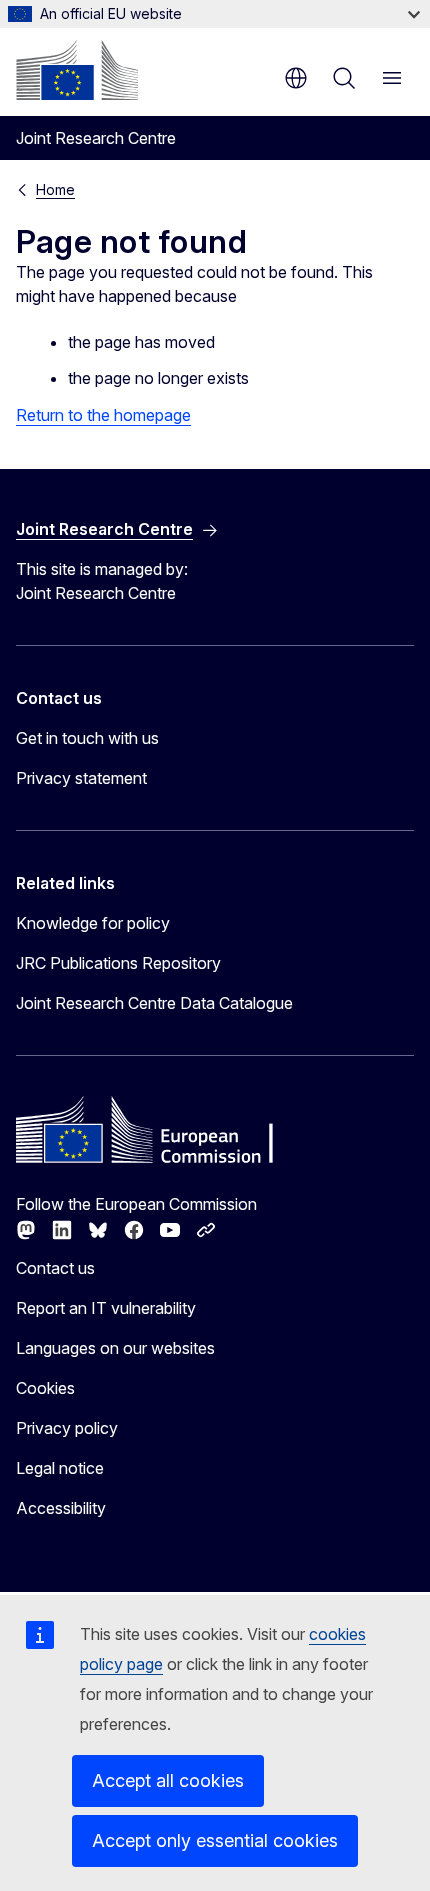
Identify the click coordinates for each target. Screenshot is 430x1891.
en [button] (296, 78)
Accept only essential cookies (215, 1840)
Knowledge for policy (93, 923)
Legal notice (60, 1468)
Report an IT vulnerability (106, 1308)
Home (55, 189)
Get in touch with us (87, 738)
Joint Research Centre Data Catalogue (154, 1003)
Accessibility (61, 1508)
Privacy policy (67, 1428)
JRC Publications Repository (118, 963)
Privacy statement (81, 778)
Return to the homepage (103, 415)
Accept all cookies (168, 1780)
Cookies (45, 1388)
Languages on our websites (115, 1348)
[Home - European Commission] (77, 70)
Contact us (55, 1268)
